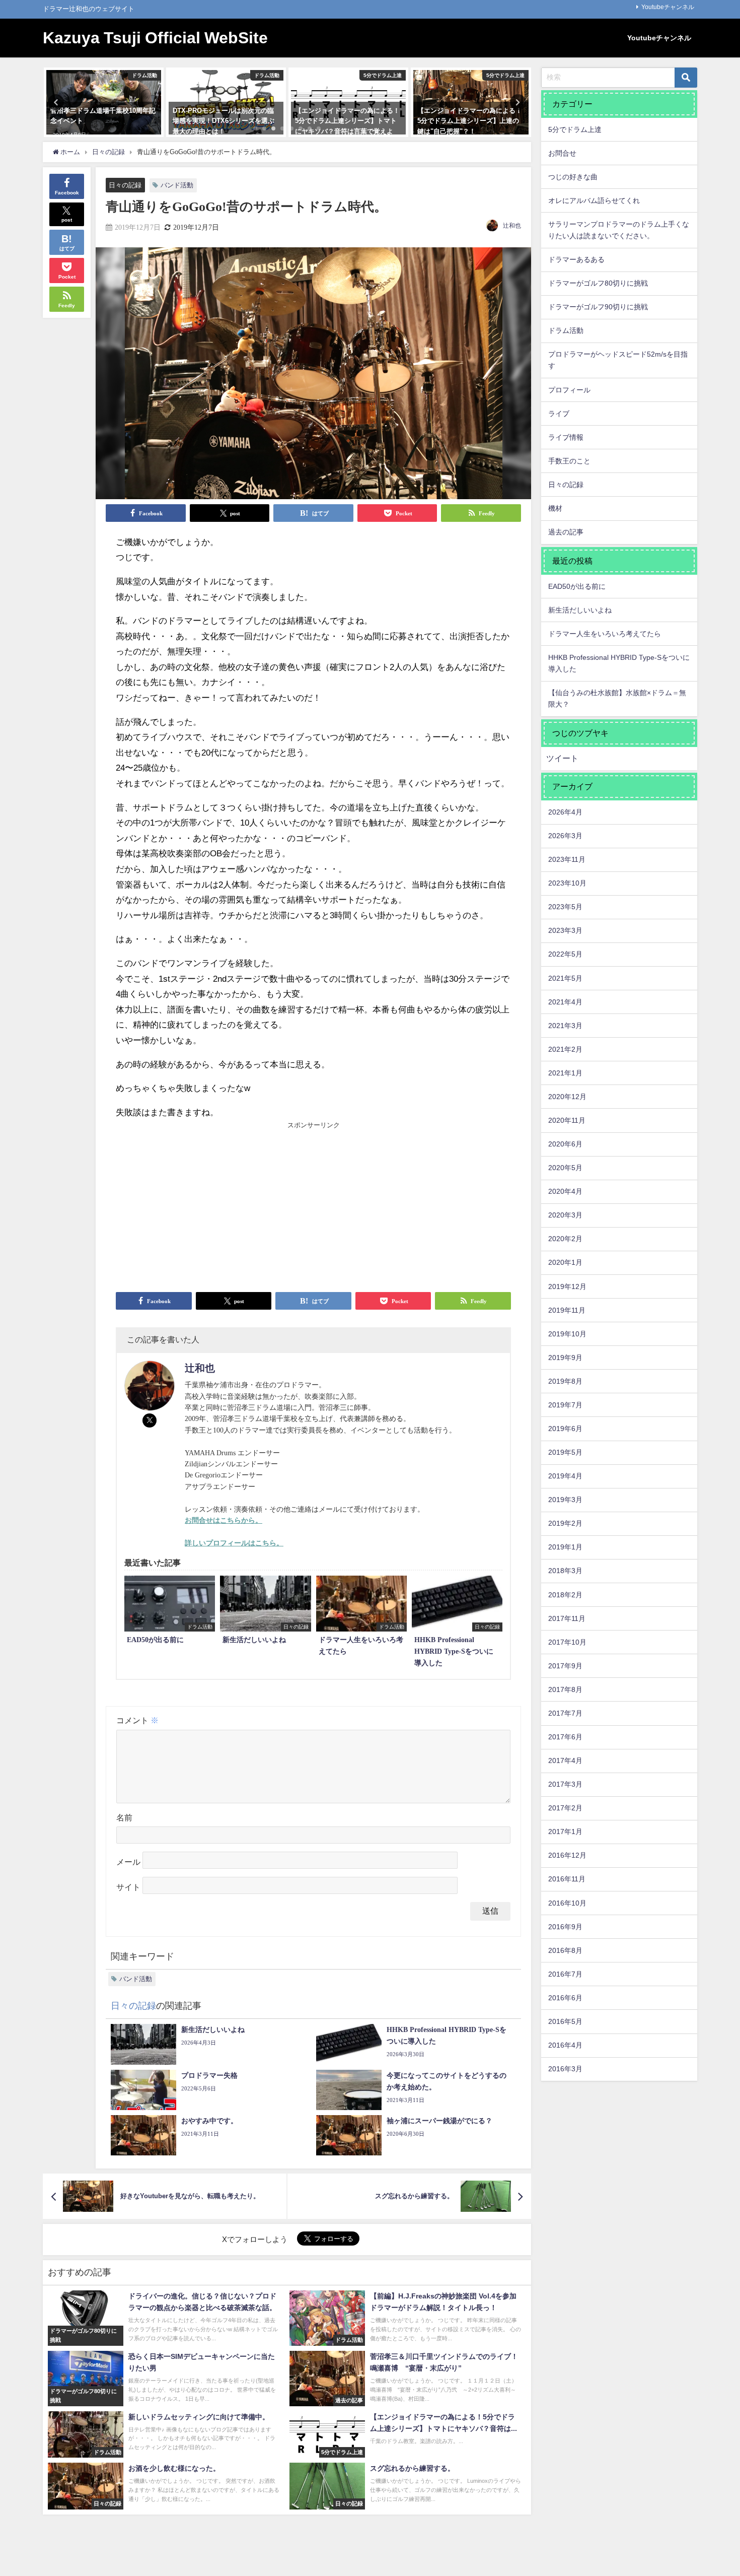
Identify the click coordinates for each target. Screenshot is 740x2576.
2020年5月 (565, 1168)
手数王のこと (569, 461)
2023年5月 (565, 907)
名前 (124, 1818)
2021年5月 (565, 978)
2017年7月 (565, 1713)
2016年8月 (565, 1950)
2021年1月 (565, 1073)
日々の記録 (125, 185)
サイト (128, 1888)
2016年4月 (565, 2045)
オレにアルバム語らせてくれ (594, 200)
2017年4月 (565, 1760)
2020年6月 (565, 1144)
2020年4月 (565, 1191)
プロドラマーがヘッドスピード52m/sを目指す (618, 360)
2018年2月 (565, 1595)
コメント (137, 1720)
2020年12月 (567, 1097)
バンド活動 (177, 185)
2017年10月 (567, 1642)
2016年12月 (567, 1855)
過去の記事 (566, 532)
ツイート (562, 758)
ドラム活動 (566, 330)
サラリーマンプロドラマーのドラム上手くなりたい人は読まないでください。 (619, 230)
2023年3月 (565, 930)
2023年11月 (567, 859)
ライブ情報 (566, 437)
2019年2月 (565, 1523)
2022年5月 (565, 954)
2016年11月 (567, 1879)
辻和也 (512, 226)
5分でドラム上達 (575, 129)
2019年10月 (567, 1334)
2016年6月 (565, 1998)
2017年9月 (565, 1666)
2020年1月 (565, 1262)
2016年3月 (565, 2069)
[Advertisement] (215, 1206)
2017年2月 (565, 1808)
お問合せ (562, 153)
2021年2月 (565, 1049)
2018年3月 (565, 1571)
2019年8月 (565, 1381)
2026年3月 (565, 836)
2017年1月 (565, 1832)
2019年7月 (565, 1405)
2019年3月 (565, 1500)
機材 (555, 508)
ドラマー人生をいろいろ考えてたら (605, 634)
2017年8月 (565, 1689)
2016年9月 (565, 1927)
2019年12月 (567, 1286)
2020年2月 (565, 1239)
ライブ (559, 414)
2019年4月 (565, 1476)
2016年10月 (567, 1903)
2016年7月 (565, 1974)
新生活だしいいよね (580, 610)
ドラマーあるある (576, 259)
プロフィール (569, 390)
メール (128, 1862)
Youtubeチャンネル (668, 7)
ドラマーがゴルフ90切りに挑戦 (598, 307)
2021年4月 (565, 1002)
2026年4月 (565, 812)
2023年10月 (567, 883)
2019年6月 (565, 1429)
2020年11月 (567, 1120)
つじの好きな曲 (573, 177)
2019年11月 (567, 1310)
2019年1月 (565, 1547)
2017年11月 (567, 1618)
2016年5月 (565, 2021)
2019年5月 (565, 1452)
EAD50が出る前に (577, 586)
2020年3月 (565, 1215)
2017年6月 (565, 1737)
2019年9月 (565, 1358)
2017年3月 (565, 1784)
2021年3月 (565, 1026)
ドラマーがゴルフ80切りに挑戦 (598, 283)
